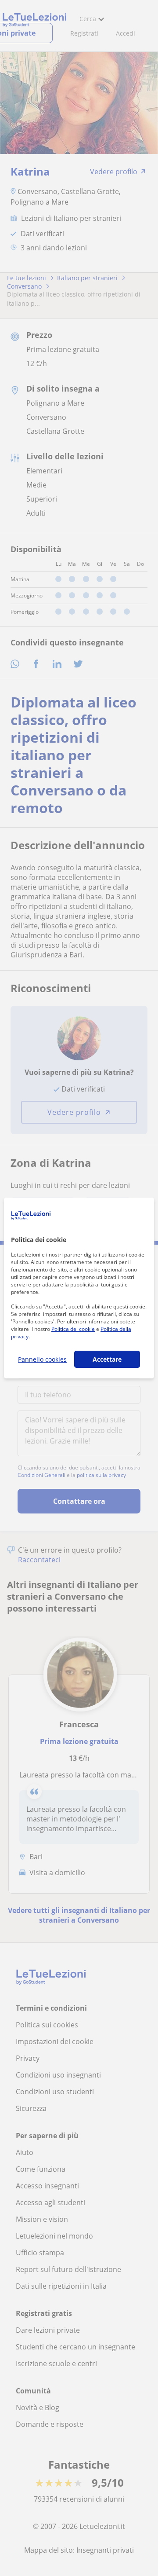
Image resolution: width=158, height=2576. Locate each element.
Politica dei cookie (73, 1329)
